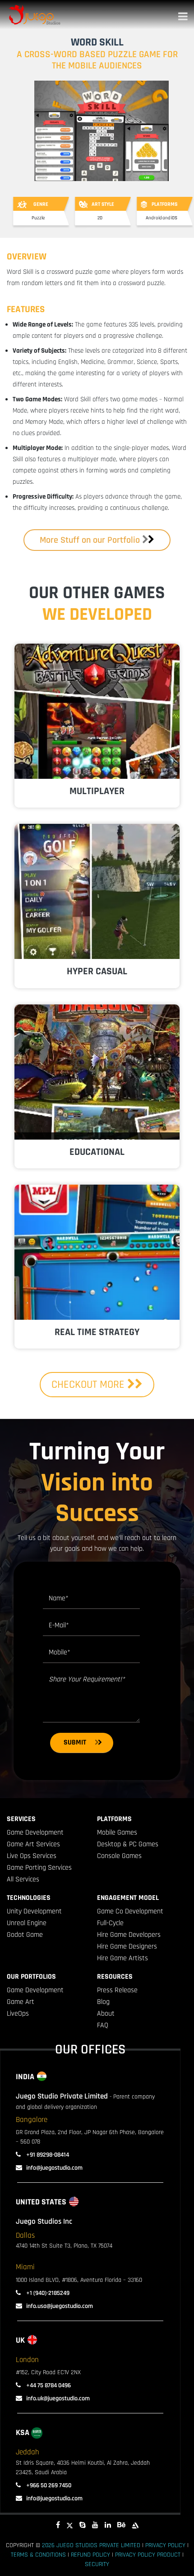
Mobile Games (117, 1833)
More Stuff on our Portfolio (90, 540)
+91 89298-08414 (47, 2155)
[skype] (83, 2525)
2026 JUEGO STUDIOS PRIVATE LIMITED (91, 2545)
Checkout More (89, 1385)
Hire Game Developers (129, 1935)
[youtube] (95, 2525)
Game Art (21, 2002)
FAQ (103, 2025)
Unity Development (34, 1911)
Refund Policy (90, 2555)
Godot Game (25, 1935)
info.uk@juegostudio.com (58, 2399)
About (106, 2014)
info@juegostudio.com (54, 2168)
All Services (23, 1879)
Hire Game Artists (122, 1958)
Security (97, 2564)
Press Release (117, 1990)
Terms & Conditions (38, 2555)
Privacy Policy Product (148, 2555)
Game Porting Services (39, 1868)
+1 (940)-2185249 (47, 2293)
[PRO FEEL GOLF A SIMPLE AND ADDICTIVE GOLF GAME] (97, 891)
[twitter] (70, 2525)
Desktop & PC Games (128, 1844)
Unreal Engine (27, 1923)
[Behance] (121, 2525)
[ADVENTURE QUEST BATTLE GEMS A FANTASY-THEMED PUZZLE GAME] (97, 711)
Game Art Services (33, 1844)
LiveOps (18, 2014)
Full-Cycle (110, 1923)
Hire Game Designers (127, 1947)
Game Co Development (130, 1911)
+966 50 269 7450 (48, 2485)
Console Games (119, 1856)
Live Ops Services (32, 1856)
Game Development (35, 1833)
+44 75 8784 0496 (48, 2385)
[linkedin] (108, 2525)
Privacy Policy (165, 2545)
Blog (103, 2002)
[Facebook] (58, 2525)
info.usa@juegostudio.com (60, 2306)
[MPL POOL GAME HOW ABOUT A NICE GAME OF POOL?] (97, 1252)
